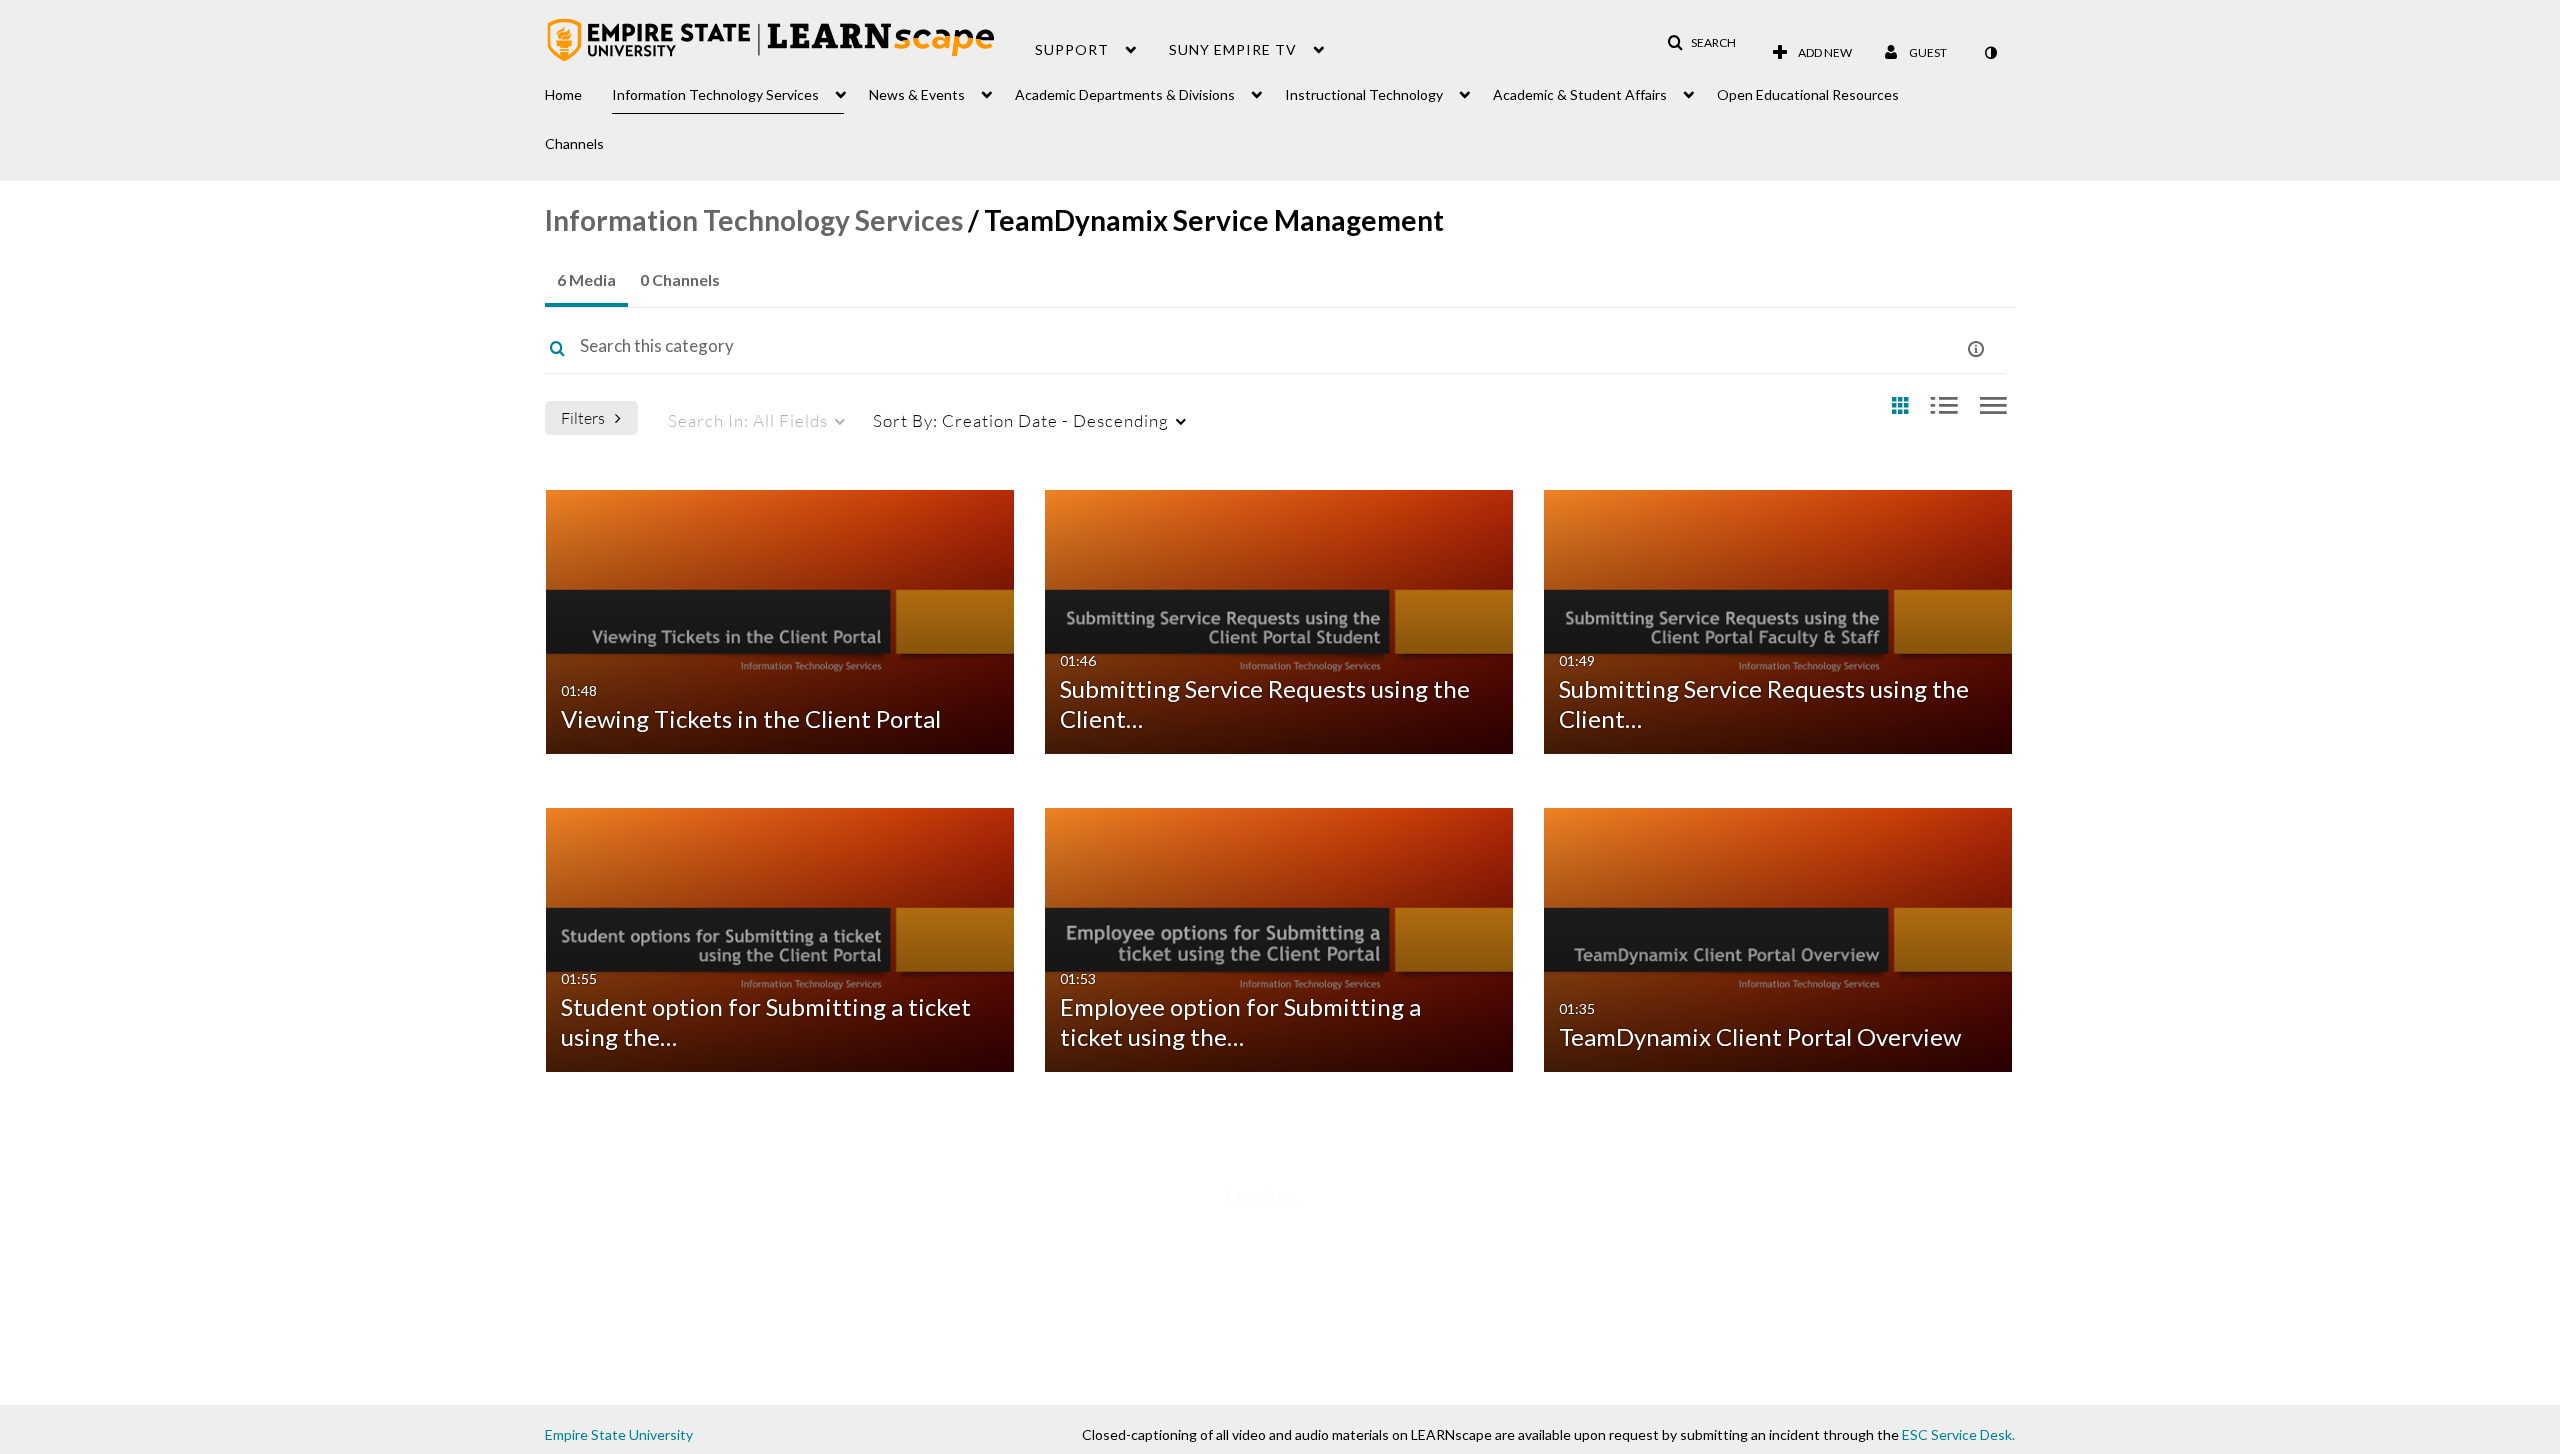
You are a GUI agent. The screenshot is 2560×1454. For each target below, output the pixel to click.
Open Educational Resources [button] (1808, 94)
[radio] (1900, 406)
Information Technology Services (754, 220)
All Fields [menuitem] (748, 420)
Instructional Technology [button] (1364, 94)
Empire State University (619, 1434)
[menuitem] (578, 89)
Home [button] (563, 94)
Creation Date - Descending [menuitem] (1021, 420)
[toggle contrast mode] (1990, 53)
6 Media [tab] (586, 279)
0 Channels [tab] (680, 279)
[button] (1701, 43)
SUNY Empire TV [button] (1233, 49)
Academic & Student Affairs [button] (1580, 94)
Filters (583, 417)
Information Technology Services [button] (715, 94)
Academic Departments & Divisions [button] (1125, 94)
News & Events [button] (917, 94)
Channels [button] (574, 143)
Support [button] (1072, 49)
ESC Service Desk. (1958, 1434)
